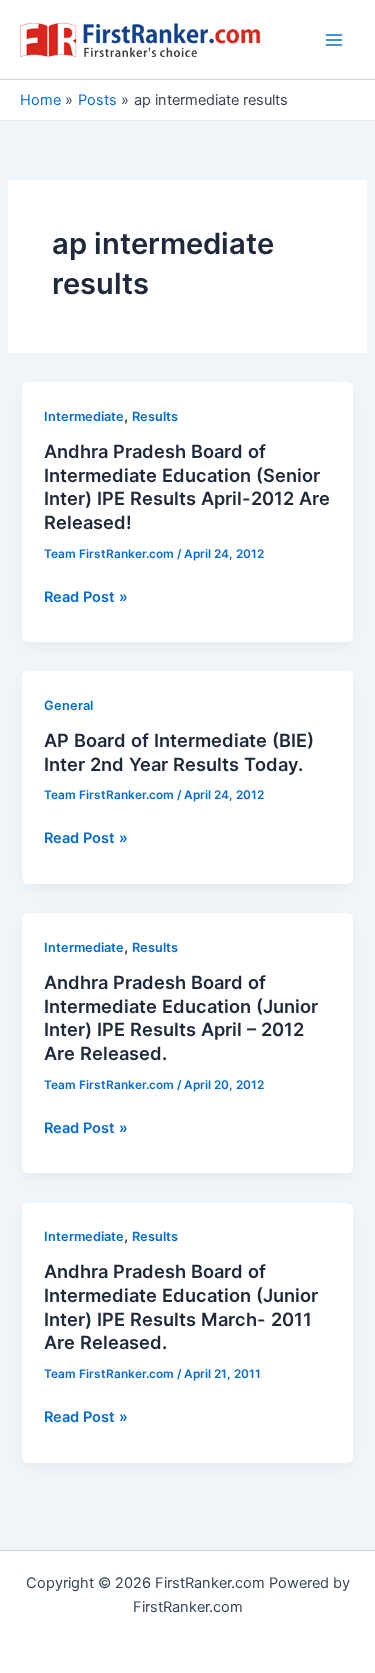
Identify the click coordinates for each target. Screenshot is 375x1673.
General (68, 705)
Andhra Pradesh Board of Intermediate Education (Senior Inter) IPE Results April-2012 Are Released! (187, 486)
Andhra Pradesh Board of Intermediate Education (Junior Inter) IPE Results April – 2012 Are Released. (181, 1017)
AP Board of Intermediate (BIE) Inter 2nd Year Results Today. (179, 752)
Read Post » (86, 598)
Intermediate (84, 416)
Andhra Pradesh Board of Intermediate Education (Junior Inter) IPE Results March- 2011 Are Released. (181, 1306)
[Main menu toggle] (334, 40)
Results (155, 416)
